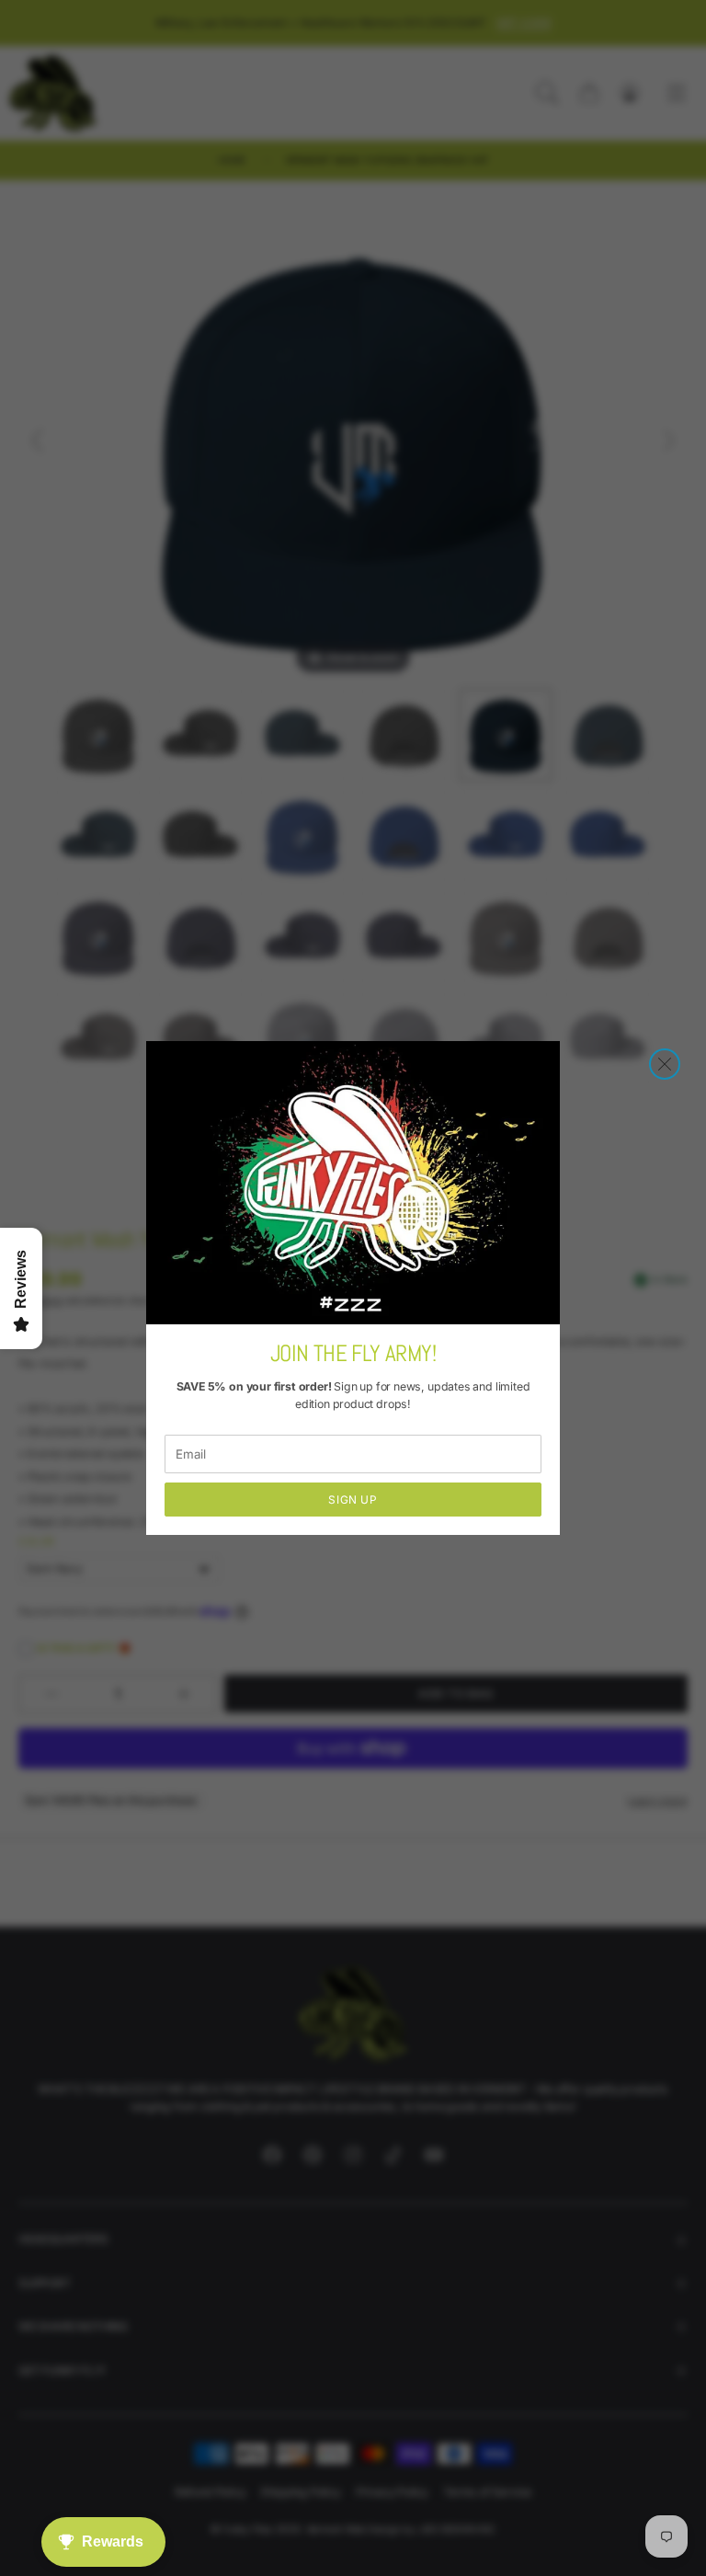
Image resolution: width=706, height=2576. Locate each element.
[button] (665, 1064)
